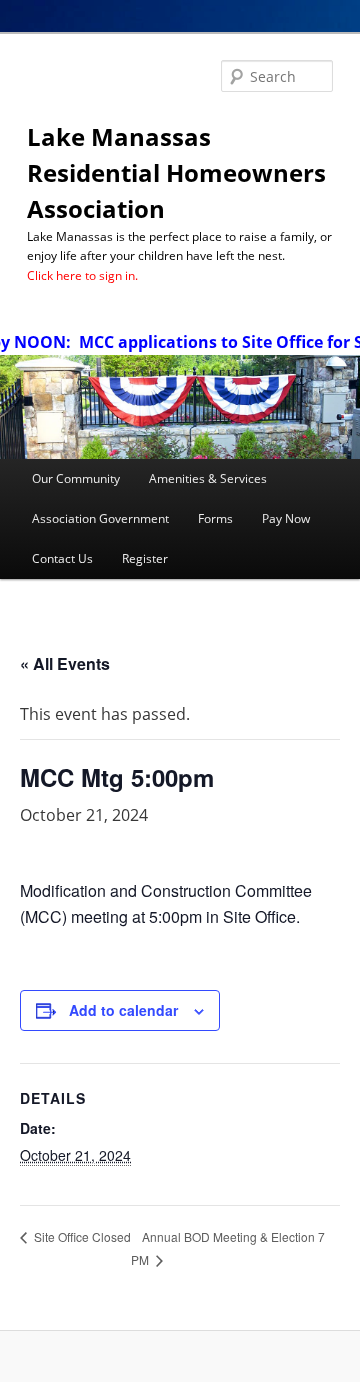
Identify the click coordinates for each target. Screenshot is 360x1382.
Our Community (76, 478)
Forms (215, 518)
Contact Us (62, 558)
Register (145, 558)
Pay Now (286, 518)
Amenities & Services (208, 478)
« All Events (65, 663)
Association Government (100, 518)
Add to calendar (123, 1010)
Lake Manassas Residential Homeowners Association (176, 172)
